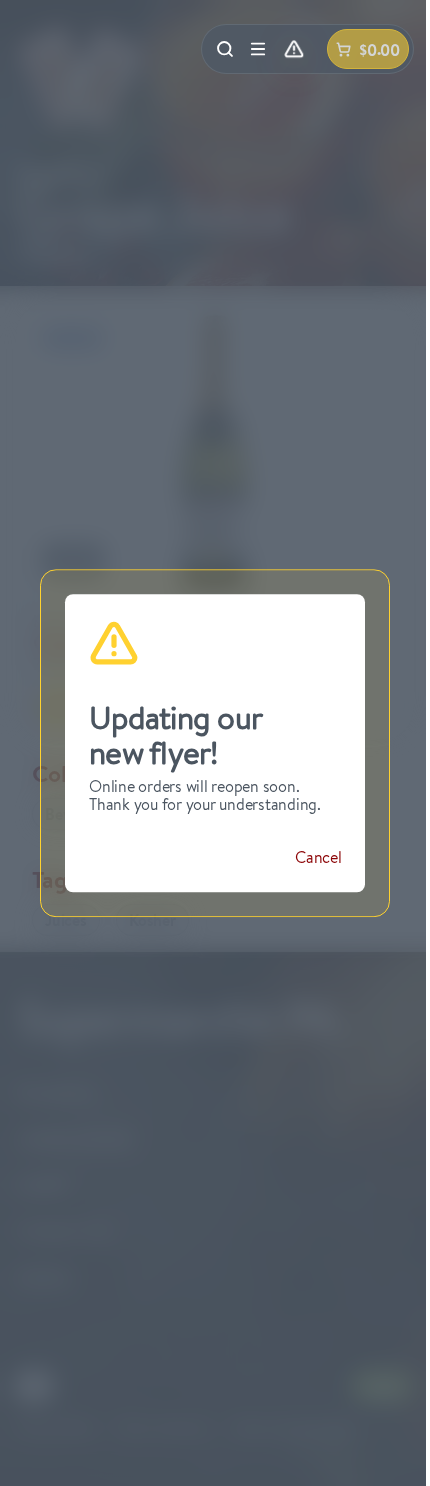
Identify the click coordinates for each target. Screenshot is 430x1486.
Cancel (318, 857)
